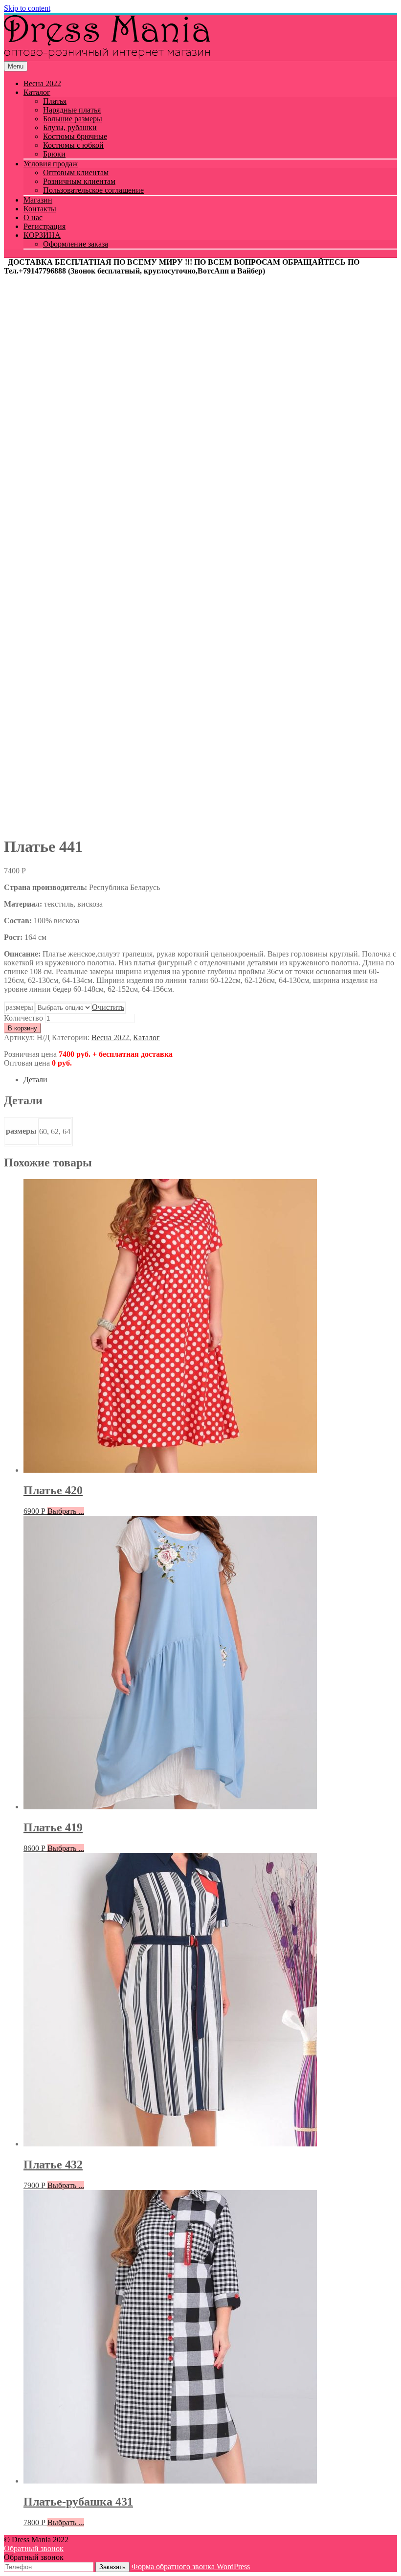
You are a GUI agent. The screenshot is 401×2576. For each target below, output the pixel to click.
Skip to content (27, 8)
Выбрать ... (66, 1511)
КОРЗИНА (42, 235)
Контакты (40, 209)
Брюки (54, 154)
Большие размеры (73, 119)
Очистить (108, 1007)
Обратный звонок (34, 2548)
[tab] (210, 1080)
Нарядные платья (72, 110)
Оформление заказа (76, 244)
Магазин (38, 200)
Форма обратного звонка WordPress (191, 2566)
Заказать (112, 2567)
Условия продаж (51, 164)
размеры (19, 1007)
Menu (16, 66)
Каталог (37, 92)
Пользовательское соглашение (93, 190)
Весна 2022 (42, 83)
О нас (33, 217)
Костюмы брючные (75, 136)
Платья (55, 101)
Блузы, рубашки (70, 127)
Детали (35, 1080)
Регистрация (45, 226)
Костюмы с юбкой (73, 145)
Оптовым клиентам (76, 172)
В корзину (22, 1028)
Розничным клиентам (79, 181)
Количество (23, 1018)
